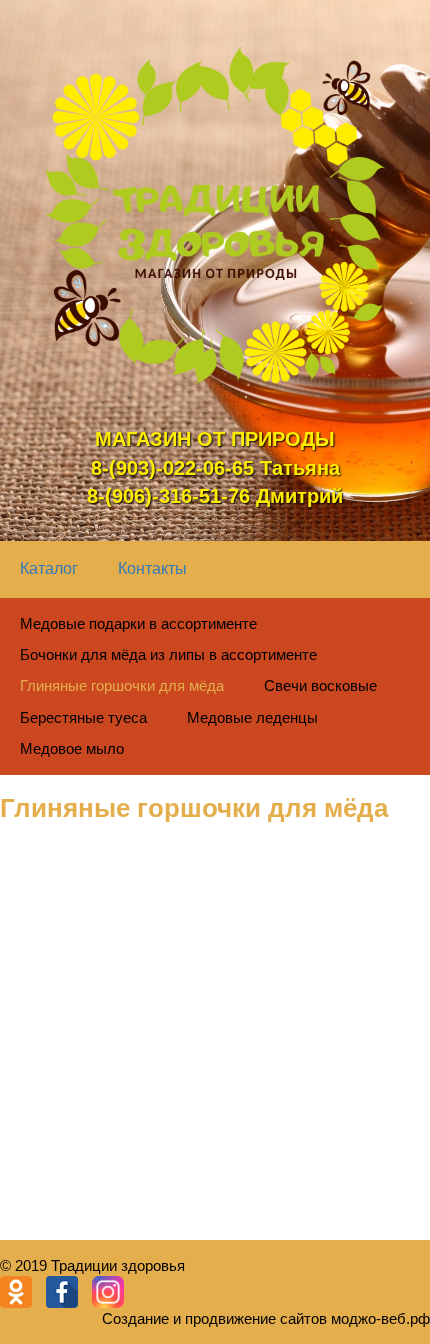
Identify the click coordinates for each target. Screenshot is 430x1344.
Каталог (49, 568)
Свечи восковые (320, 685)
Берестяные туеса (83, 717)
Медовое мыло (72, 748)
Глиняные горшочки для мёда (122, 685)
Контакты (152, 568)
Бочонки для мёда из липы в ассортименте (168, 654)
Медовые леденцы (252, 717)
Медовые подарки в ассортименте (138, 623)
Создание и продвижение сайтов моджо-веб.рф (266, 1318)
